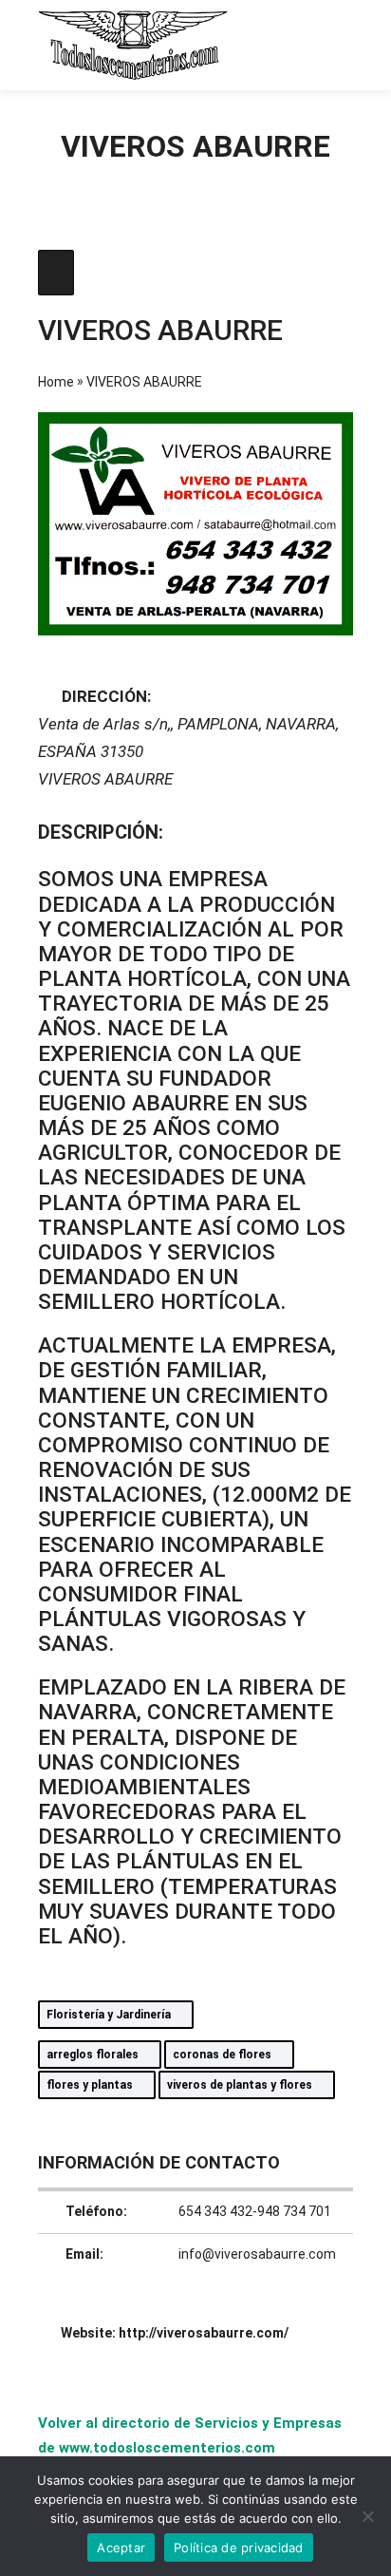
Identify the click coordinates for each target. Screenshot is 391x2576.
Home (56, 381)
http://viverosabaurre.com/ (204, 2333)
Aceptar (121, 2548)
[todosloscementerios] (133, 45)
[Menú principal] (336, 45)
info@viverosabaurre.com (257, 2254)
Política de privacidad (239, 2548)
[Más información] (302, 45)
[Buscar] (268, 45)
